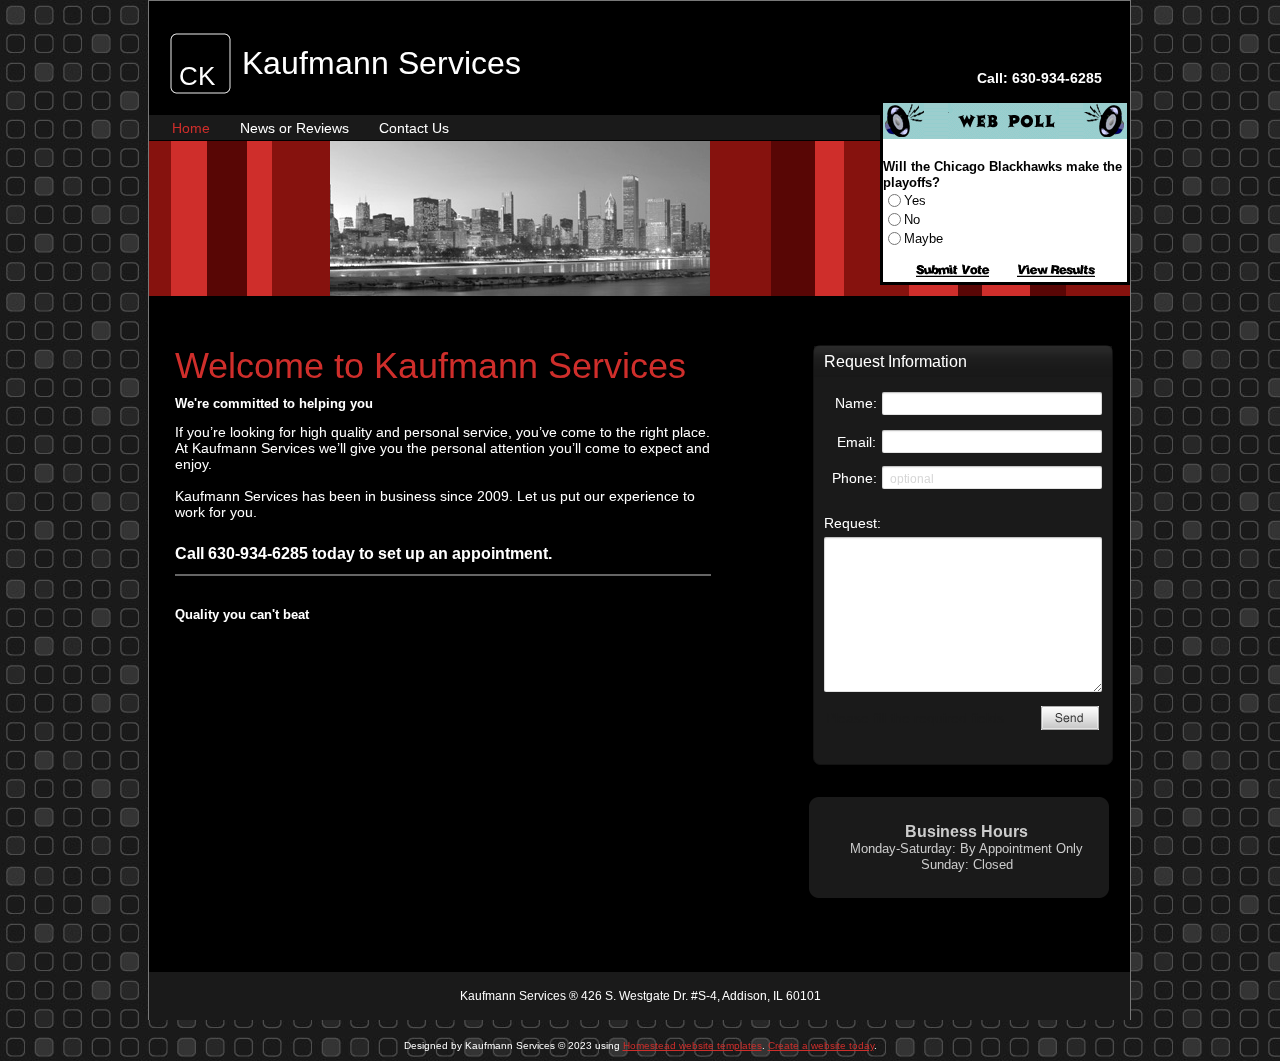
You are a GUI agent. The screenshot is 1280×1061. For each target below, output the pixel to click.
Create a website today (821, 1045)
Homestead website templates (692, 1045)
